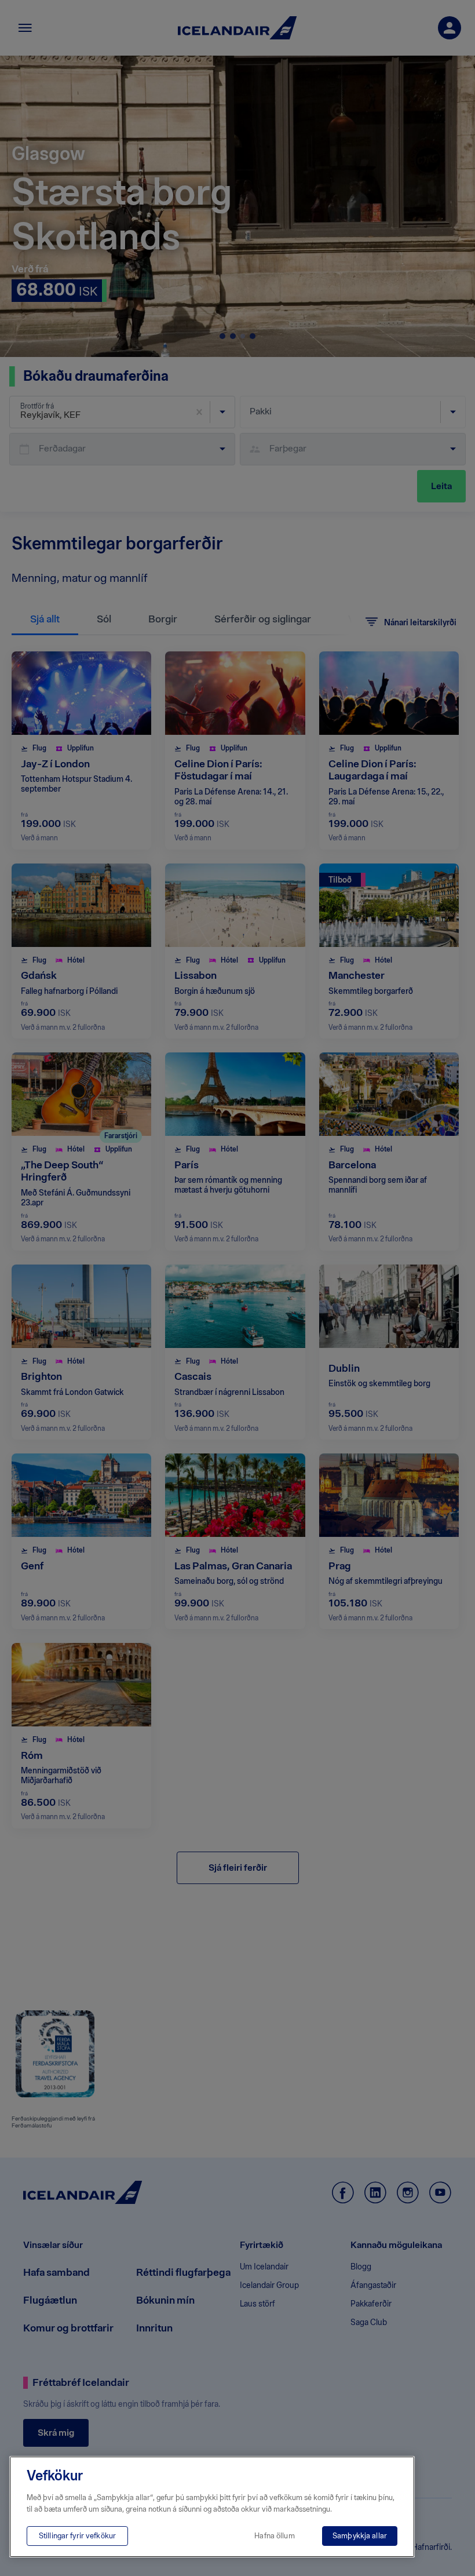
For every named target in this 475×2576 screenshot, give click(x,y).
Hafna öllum (274, 2536)
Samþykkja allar (360, 2536)
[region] (212, 2507)
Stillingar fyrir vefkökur (77, 2536)
